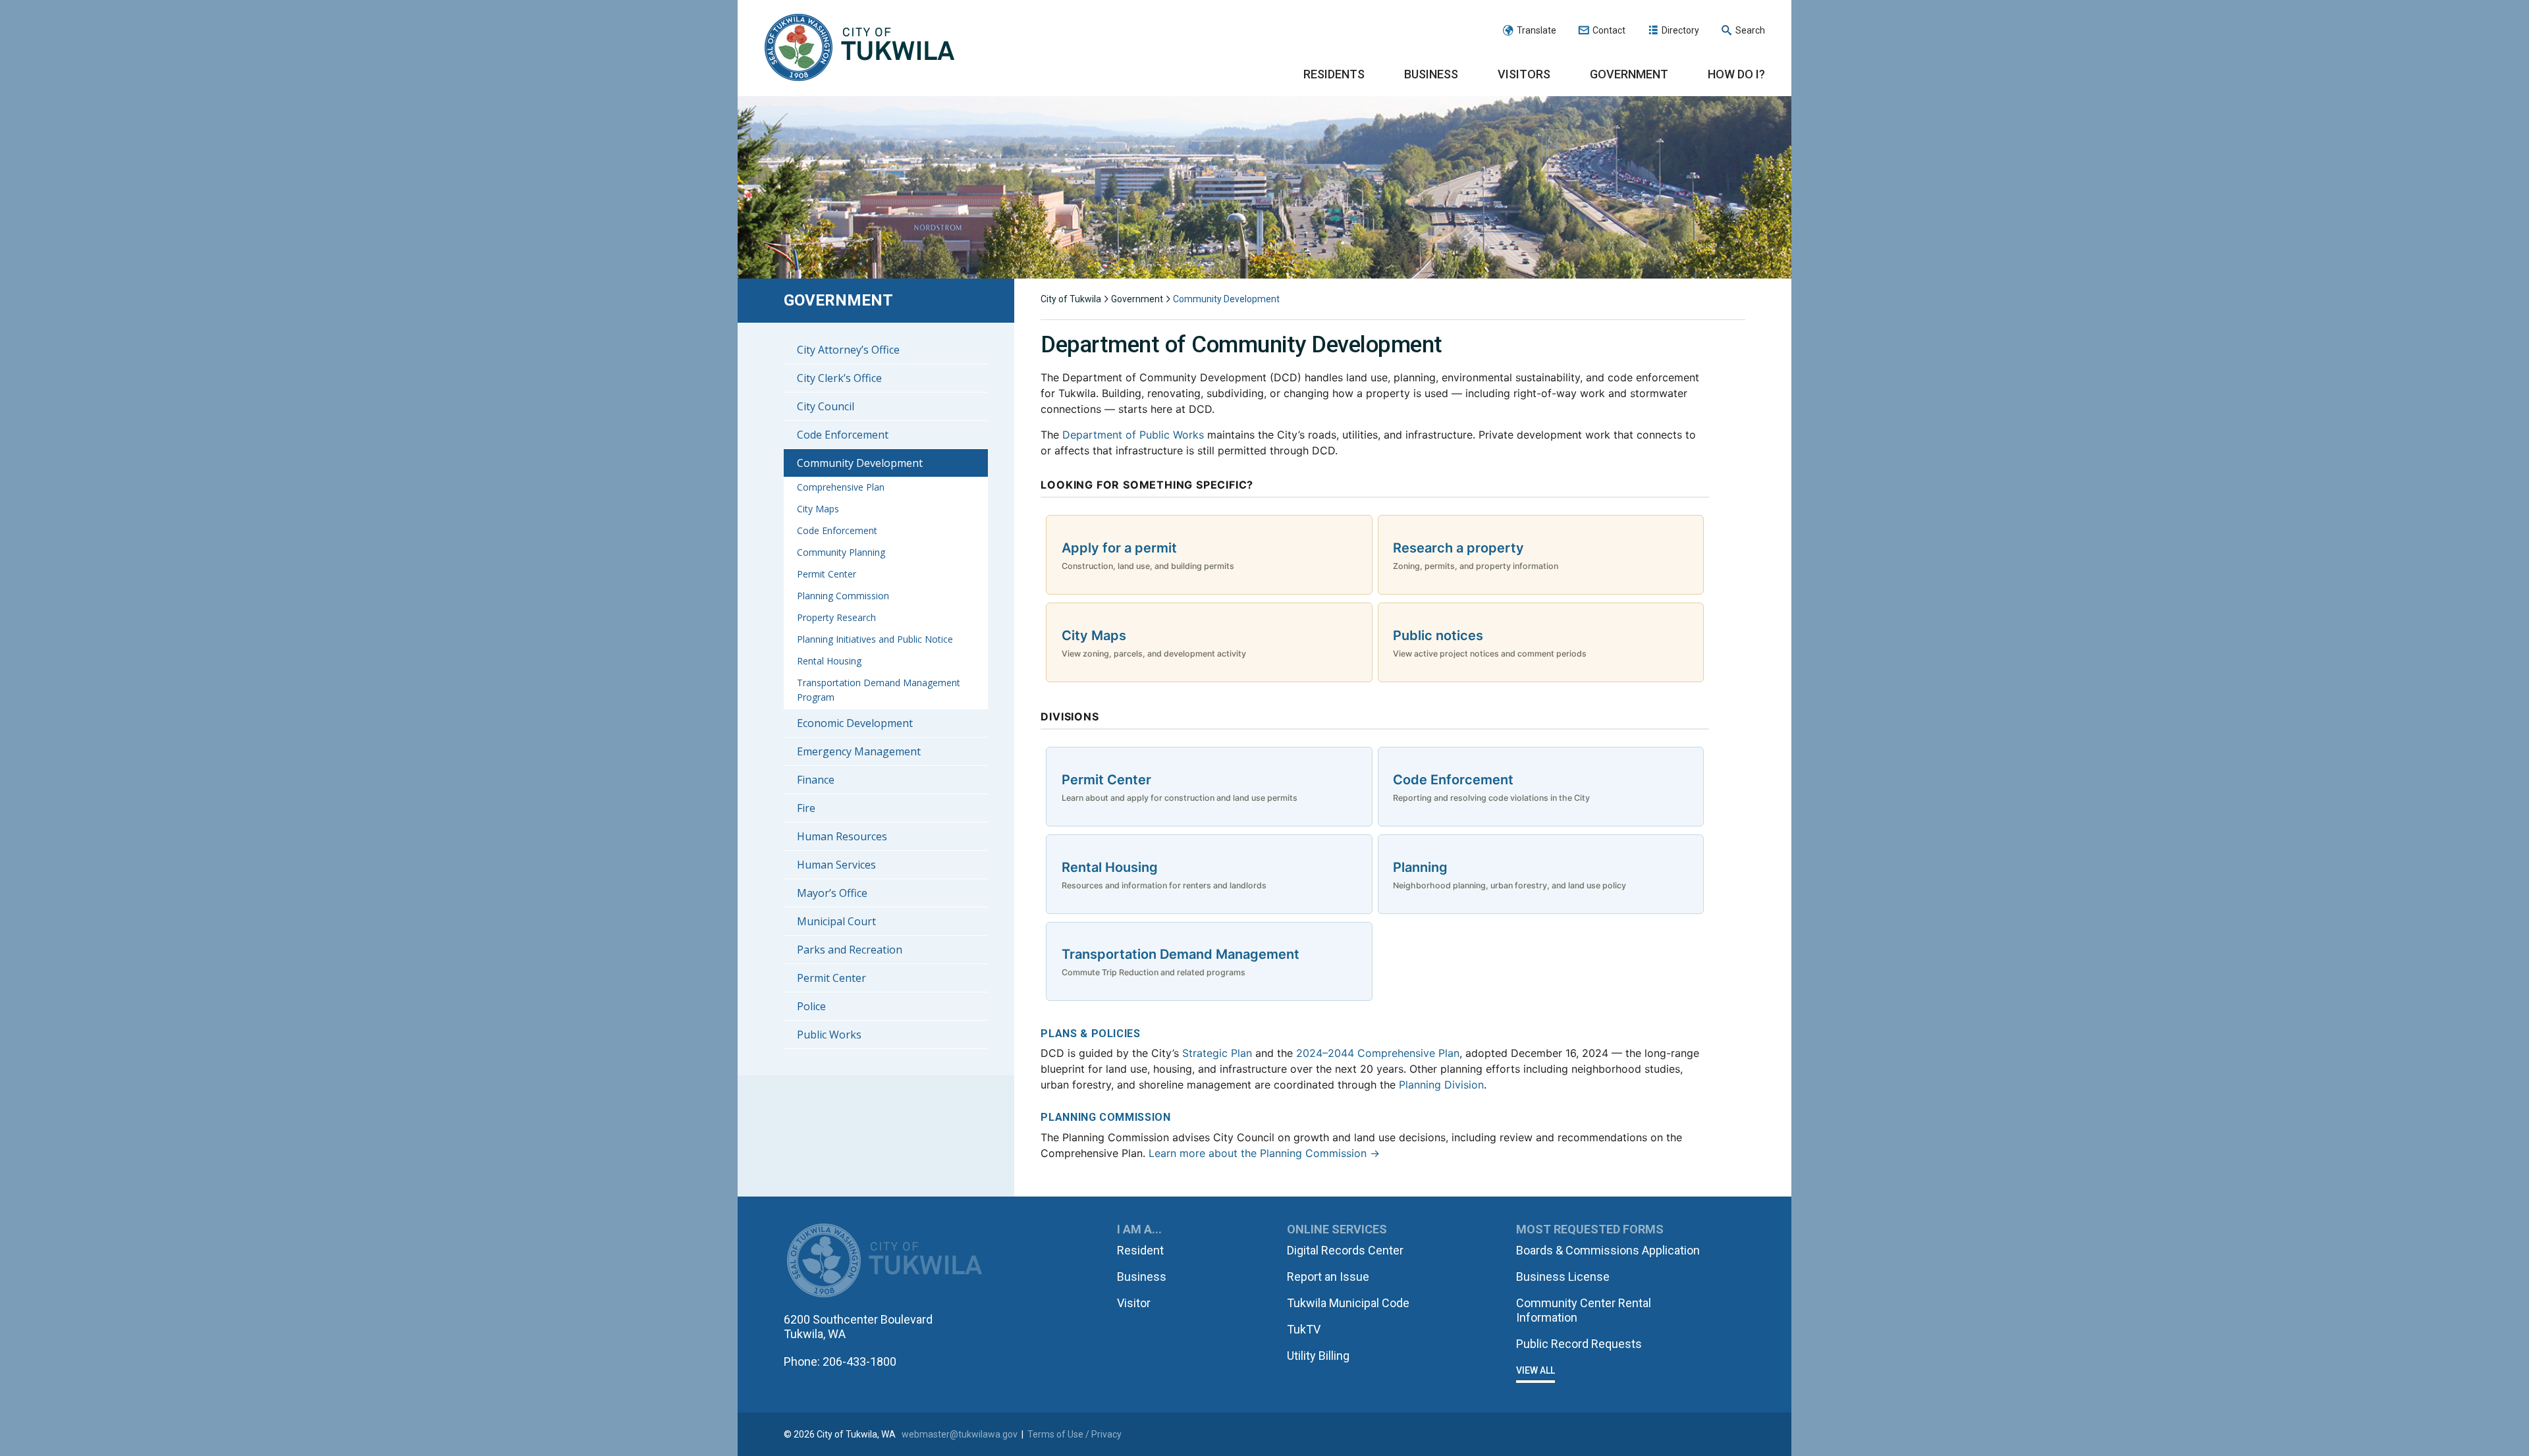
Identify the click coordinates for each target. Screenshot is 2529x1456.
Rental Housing (829, 661)
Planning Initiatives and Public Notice (875, 639)
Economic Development (855, 723)
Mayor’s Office (832, 893)
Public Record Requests (1579, 1344)
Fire (806, 808)
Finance (816, 780)
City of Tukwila (859, 48)
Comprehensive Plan (841, 487)
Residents (1334, 74)
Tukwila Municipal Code (1348, 1303)
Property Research (836, 617)
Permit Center (827, 574)
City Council (826, 406)
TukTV (1304, 1329)
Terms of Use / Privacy (1074, 1434)
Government (1629, 74)
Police (811, 1006)
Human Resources (842, 836)
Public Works (829, 1035)
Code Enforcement (843, 435)
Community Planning (841, 552)
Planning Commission (843, 596)
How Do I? (1736, 74)
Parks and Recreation (850, 950)
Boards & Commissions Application (1608, 1250)
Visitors (1524, 74)
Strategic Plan (1217, 1053)
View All (1536, 1370)
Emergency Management (859, 751)
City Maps (818, 509)
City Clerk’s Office (839, 378)
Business (1431, 74)
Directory (1680, 30)
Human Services (836, 865)
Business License (1563, 1277)
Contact (1609, 30)
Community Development (860, 463)
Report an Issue (1328, 1277)
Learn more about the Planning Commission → (1264, 1153)
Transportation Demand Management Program (879, 690)
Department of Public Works (1133, 435)
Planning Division (1441, 1085)
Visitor (1134, 1303)
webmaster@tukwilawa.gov (960, 1434)
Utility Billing (1318, 1356)
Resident (1140, 1250)
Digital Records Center (1345, 1250)
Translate (1536, 30)
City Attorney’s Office (848, 350)
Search (1750, 30)
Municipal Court (836, 921)
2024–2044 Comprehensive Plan (1378, 1053)
